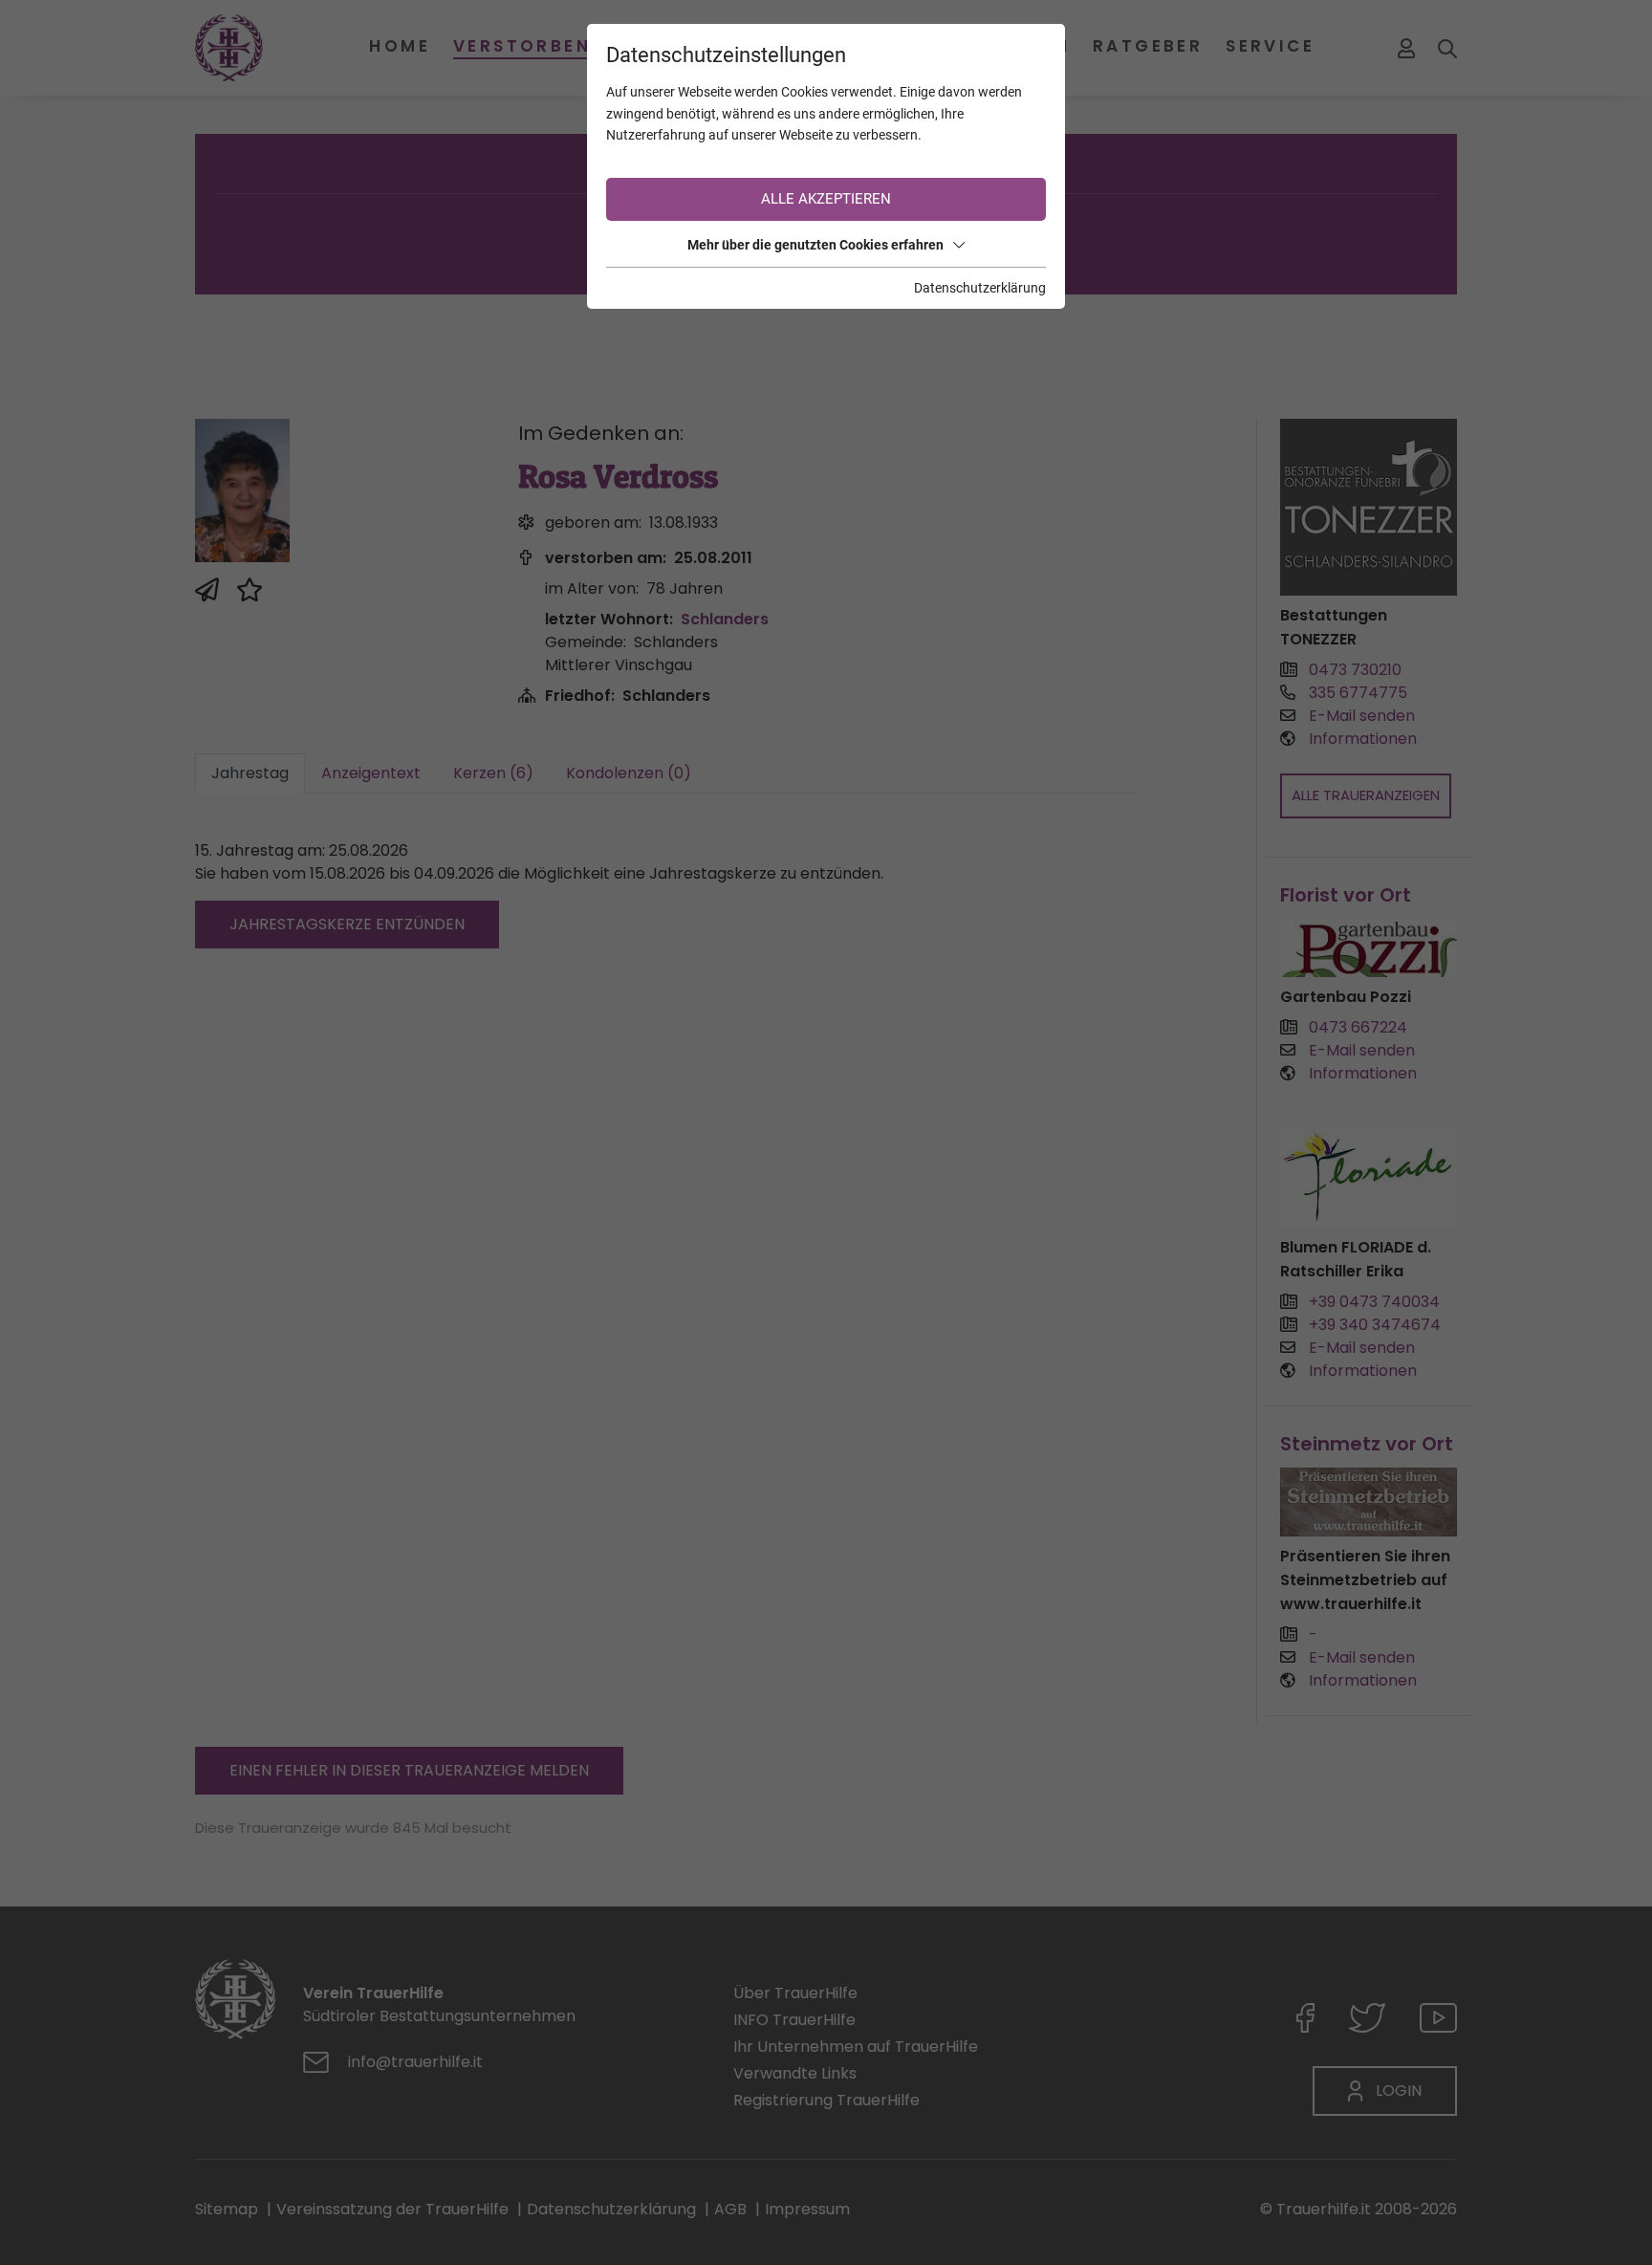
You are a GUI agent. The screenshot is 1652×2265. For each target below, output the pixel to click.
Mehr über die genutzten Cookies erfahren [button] (815, 245)
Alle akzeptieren (826, 199)
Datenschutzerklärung (980, 288)
